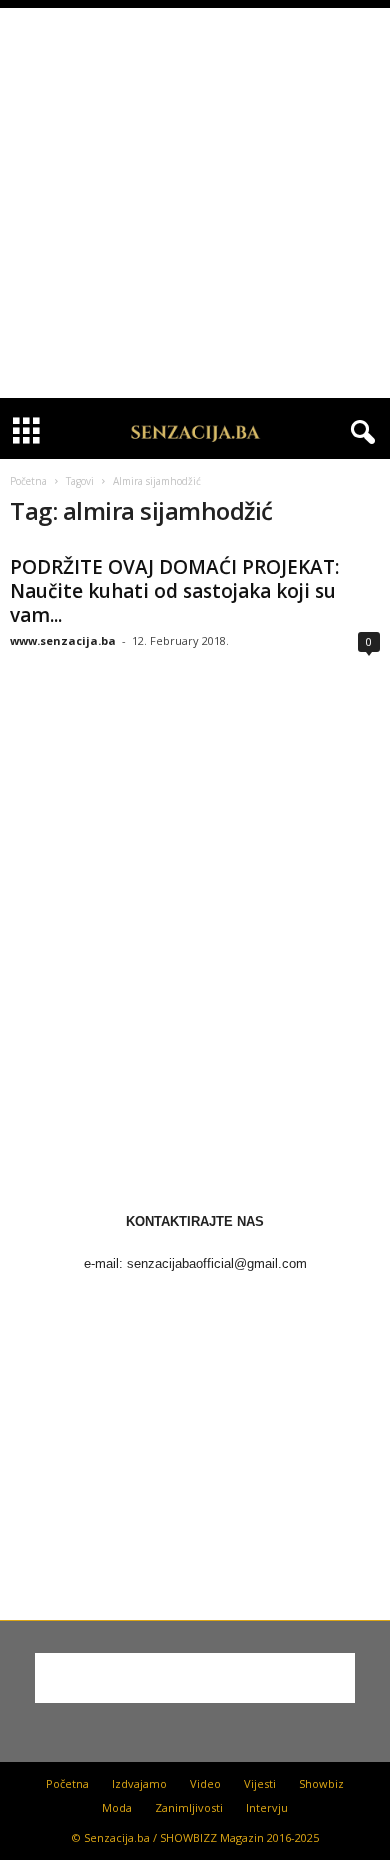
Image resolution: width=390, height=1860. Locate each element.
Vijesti (260, 1783)
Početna (28, 481)
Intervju (267, 1807)
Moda (117, 1807)
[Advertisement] (195, 203)
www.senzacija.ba (63, 640)
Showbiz (321, 1783)
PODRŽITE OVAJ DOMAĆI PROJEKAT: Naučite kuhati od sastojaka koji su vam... (174, 591)
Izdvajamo (139, 1783)
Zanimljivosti (189, 1807)
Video (205, 1783)
